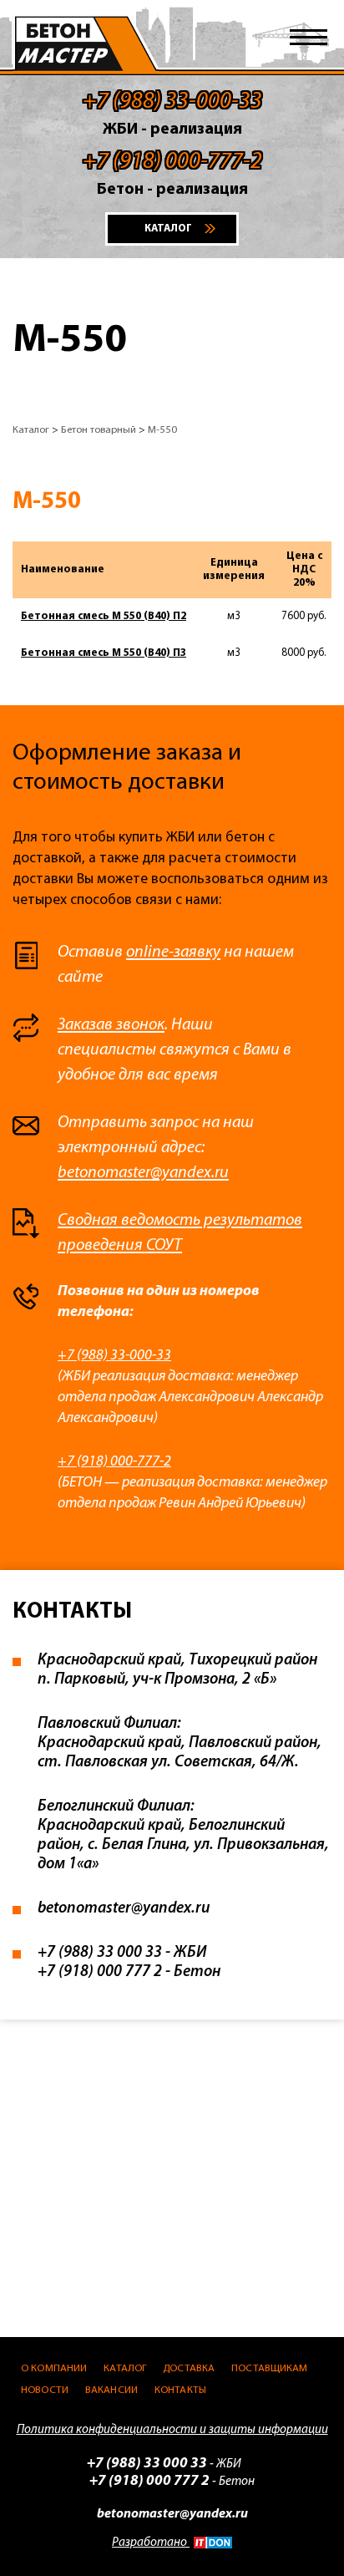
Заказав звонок (111, 1025)
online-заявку (173, 953)
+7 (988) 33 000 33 (100, 1953)
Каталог (31, 430)
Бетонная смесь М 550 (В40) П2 (104, 616)
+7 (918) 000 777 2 (100, 1972)
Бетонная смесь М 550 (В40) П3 (104, 653)
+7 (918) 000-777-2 (114, 1462)
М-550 (162, 430)
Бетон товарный (99, 430)
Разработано (151, 2543)
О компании (54, 2368)
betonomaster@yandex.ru (143, 1173)
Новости (45, 2390)
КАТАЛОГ (168, 229)
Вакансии (111, 2390)
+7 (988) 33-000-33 (114, 1356)
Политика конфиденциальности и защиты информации (172, 2430)
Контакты (180, 2390)
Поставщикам (269, 2368)
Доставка (189, 2368)
